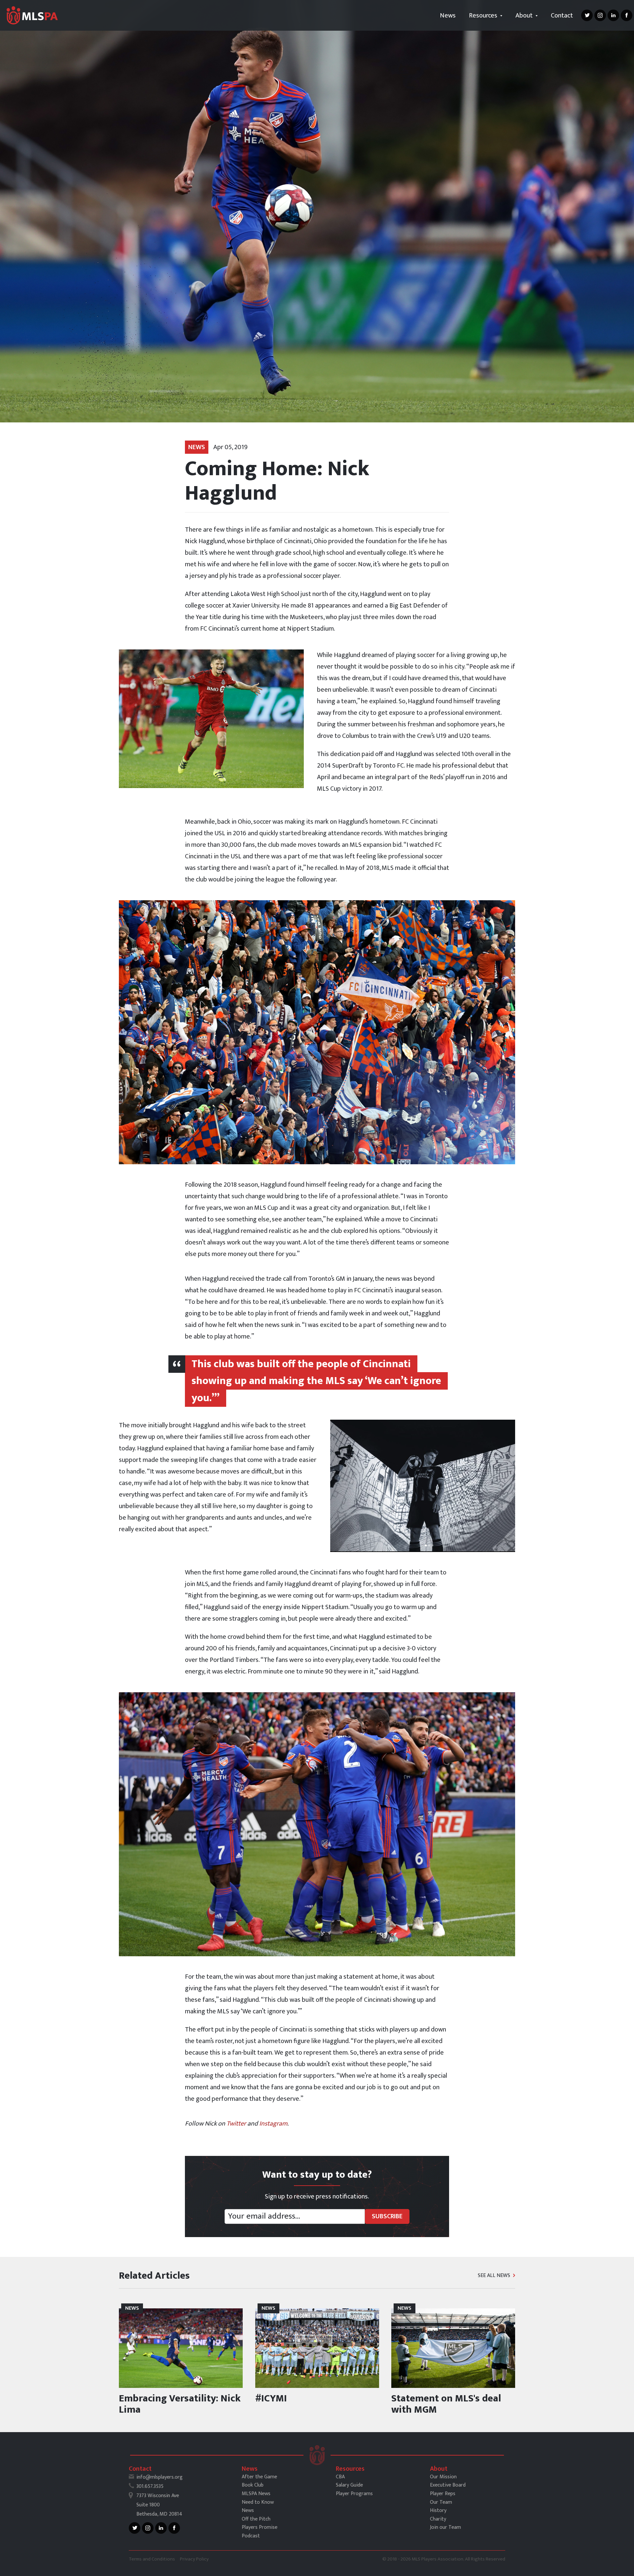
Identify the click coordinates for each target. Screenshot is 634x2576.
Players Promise (260, 2527)
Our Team (441, 2502)
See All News (495, 2276)
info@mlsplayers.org (159, 2477)
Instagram (273, 2124)
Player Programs (354, 2494)
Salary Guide (349, 2485)
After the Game (259, 2477)
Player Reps (443, 2494)
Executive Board (448, 2485)
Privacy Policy (194, 2559)
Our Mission (443, 2477)
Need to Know (258, 2502)
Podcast (251, 2536)
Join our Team (445, 2527)
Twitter (236, 2124)
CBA (340, 2477)
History (438, 2510)
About (525, 16)
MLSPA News (256, 2494)
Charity (438, 2519)
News (448, 16)
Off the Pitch (256, 2519)
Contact (562, 16)
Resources (484, 16)
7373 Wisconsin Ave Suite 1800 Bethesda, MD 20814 (159, 2505)
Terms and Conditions (152, 2559)
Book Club (253, 2485)
